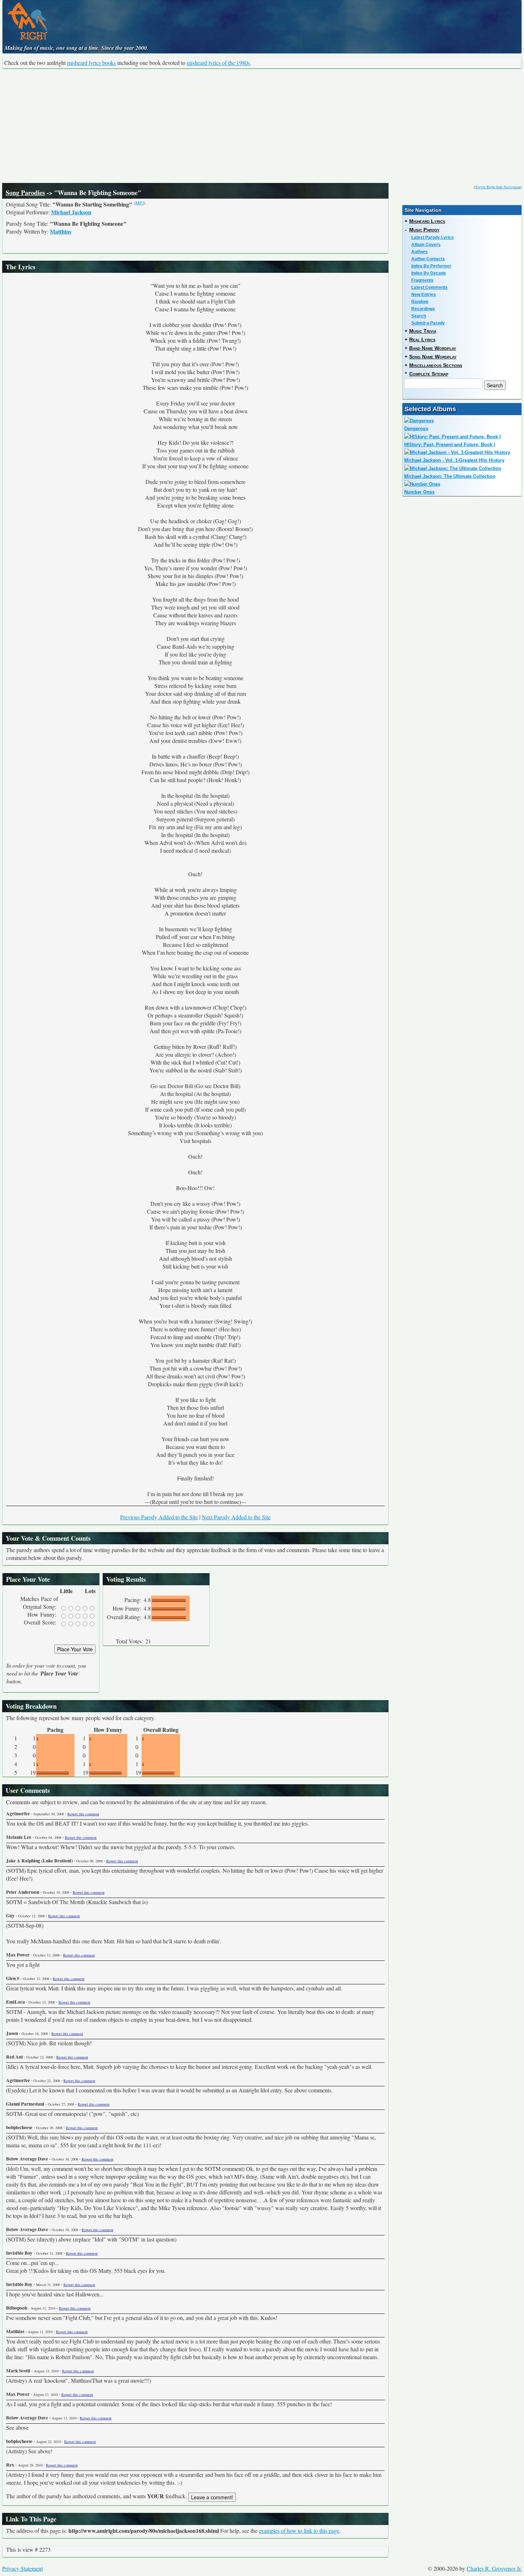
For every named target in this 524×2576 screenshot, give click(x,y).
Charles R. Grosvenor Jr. (494, 2568)
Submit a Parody (428, 323)
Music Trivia (423, 331)
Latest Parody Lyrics (433, 238)
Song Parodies (25, 193)
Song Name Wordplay (433, 357)
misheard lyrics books (91, 63)
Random (420, 302)
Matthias (61, 231)
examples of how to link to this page (299, 2531)
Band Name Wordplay (433, 348)
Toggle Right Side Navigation (498, 187)
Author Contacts (428, 259)
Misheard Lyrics (427, 221)
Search (419, 316)
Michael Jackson (71, 212)
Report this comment (83, 1814)
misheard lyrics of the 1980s (218, 63)
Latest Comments (430, 287)
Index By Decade (429, 273)
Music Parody (424, 230)
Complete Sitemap (429, 374)
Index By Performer (431, 266)
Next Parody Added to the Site (236, 1517)
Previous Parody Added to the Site (159, 1517)
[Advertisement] (262, 126)
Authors (420, 252)
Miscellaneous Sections (436, 365)
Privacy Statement (22, 2568)
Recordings (423, 309)
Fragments (422, 280)
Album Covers (426, 245)
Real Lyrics (422, 340)
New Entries (424, 295)
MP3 (140, 203)
